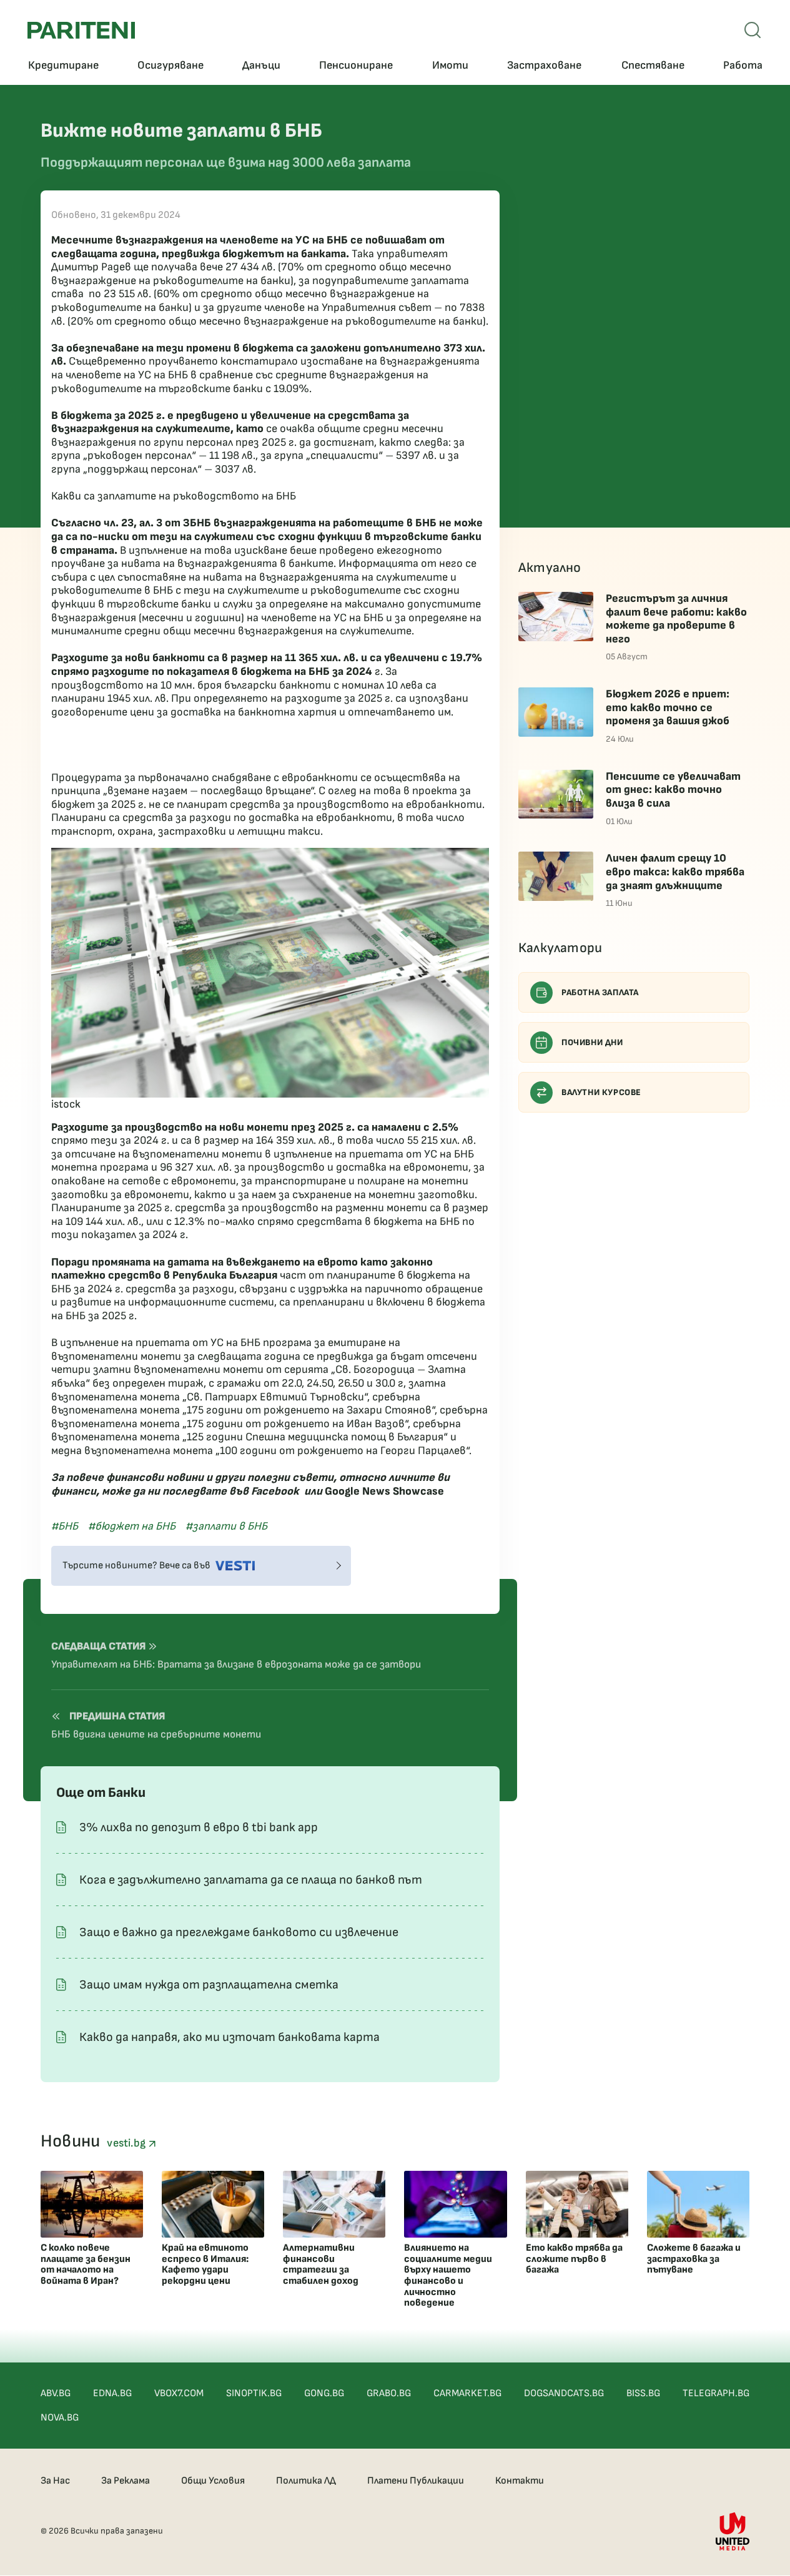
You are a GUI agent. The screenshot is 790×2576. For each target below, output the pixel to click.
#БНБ (65, 1526)
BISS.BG (643, 2393)
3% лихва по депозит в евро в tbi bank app (199, 1827)
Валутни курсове (601, 1092)
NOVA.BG (60, 2418)
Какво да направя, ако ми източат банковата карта (230, 2037)
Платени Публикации (416, 2481)
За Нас (55, 2481)
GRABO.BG (389, 2393)
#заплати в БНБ (226, 1526)
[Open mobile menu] (753, 30)
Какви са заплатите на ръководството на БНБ (174, 496)
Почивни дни (592, 1042)
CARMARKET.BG (467, 2393)
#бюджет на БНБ (132, 1526)
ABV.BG (56, 2393)
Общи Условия (213, 2481)
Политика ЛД (306, 2481)
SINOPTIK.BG (254, 2393)
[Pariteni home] (81, 30)
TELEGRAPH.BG (716, 2393)
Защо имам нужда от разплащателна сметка (209, 1985)
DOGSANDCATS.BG (564, 2393)
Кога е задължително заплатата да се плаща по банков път (251, 1880)
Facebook (275, 1491)
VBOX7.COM (179, 2393)
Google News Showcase (384, 1491)
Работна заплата (600, 992)
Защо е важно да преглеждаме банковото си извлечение (239, 1932)
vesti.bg (127, 2143)
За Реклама (126, 2481)
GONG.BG (324, 2393)
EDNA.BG (112, 2393)
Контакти (520, 2481)
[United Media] (733, 2531)
